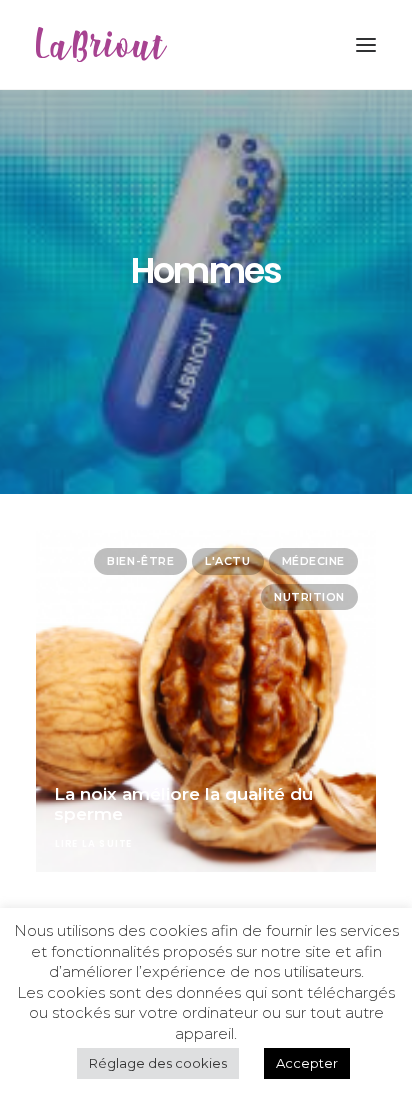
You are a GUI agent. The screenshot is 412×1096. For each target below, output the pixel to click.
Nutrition (309, 597)
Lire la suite (94, 844)
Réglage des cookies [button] (158, 1063)
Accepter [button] (307, 1063)
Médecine (313, 561)
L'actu (227, 561)
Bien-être (140, 561)
